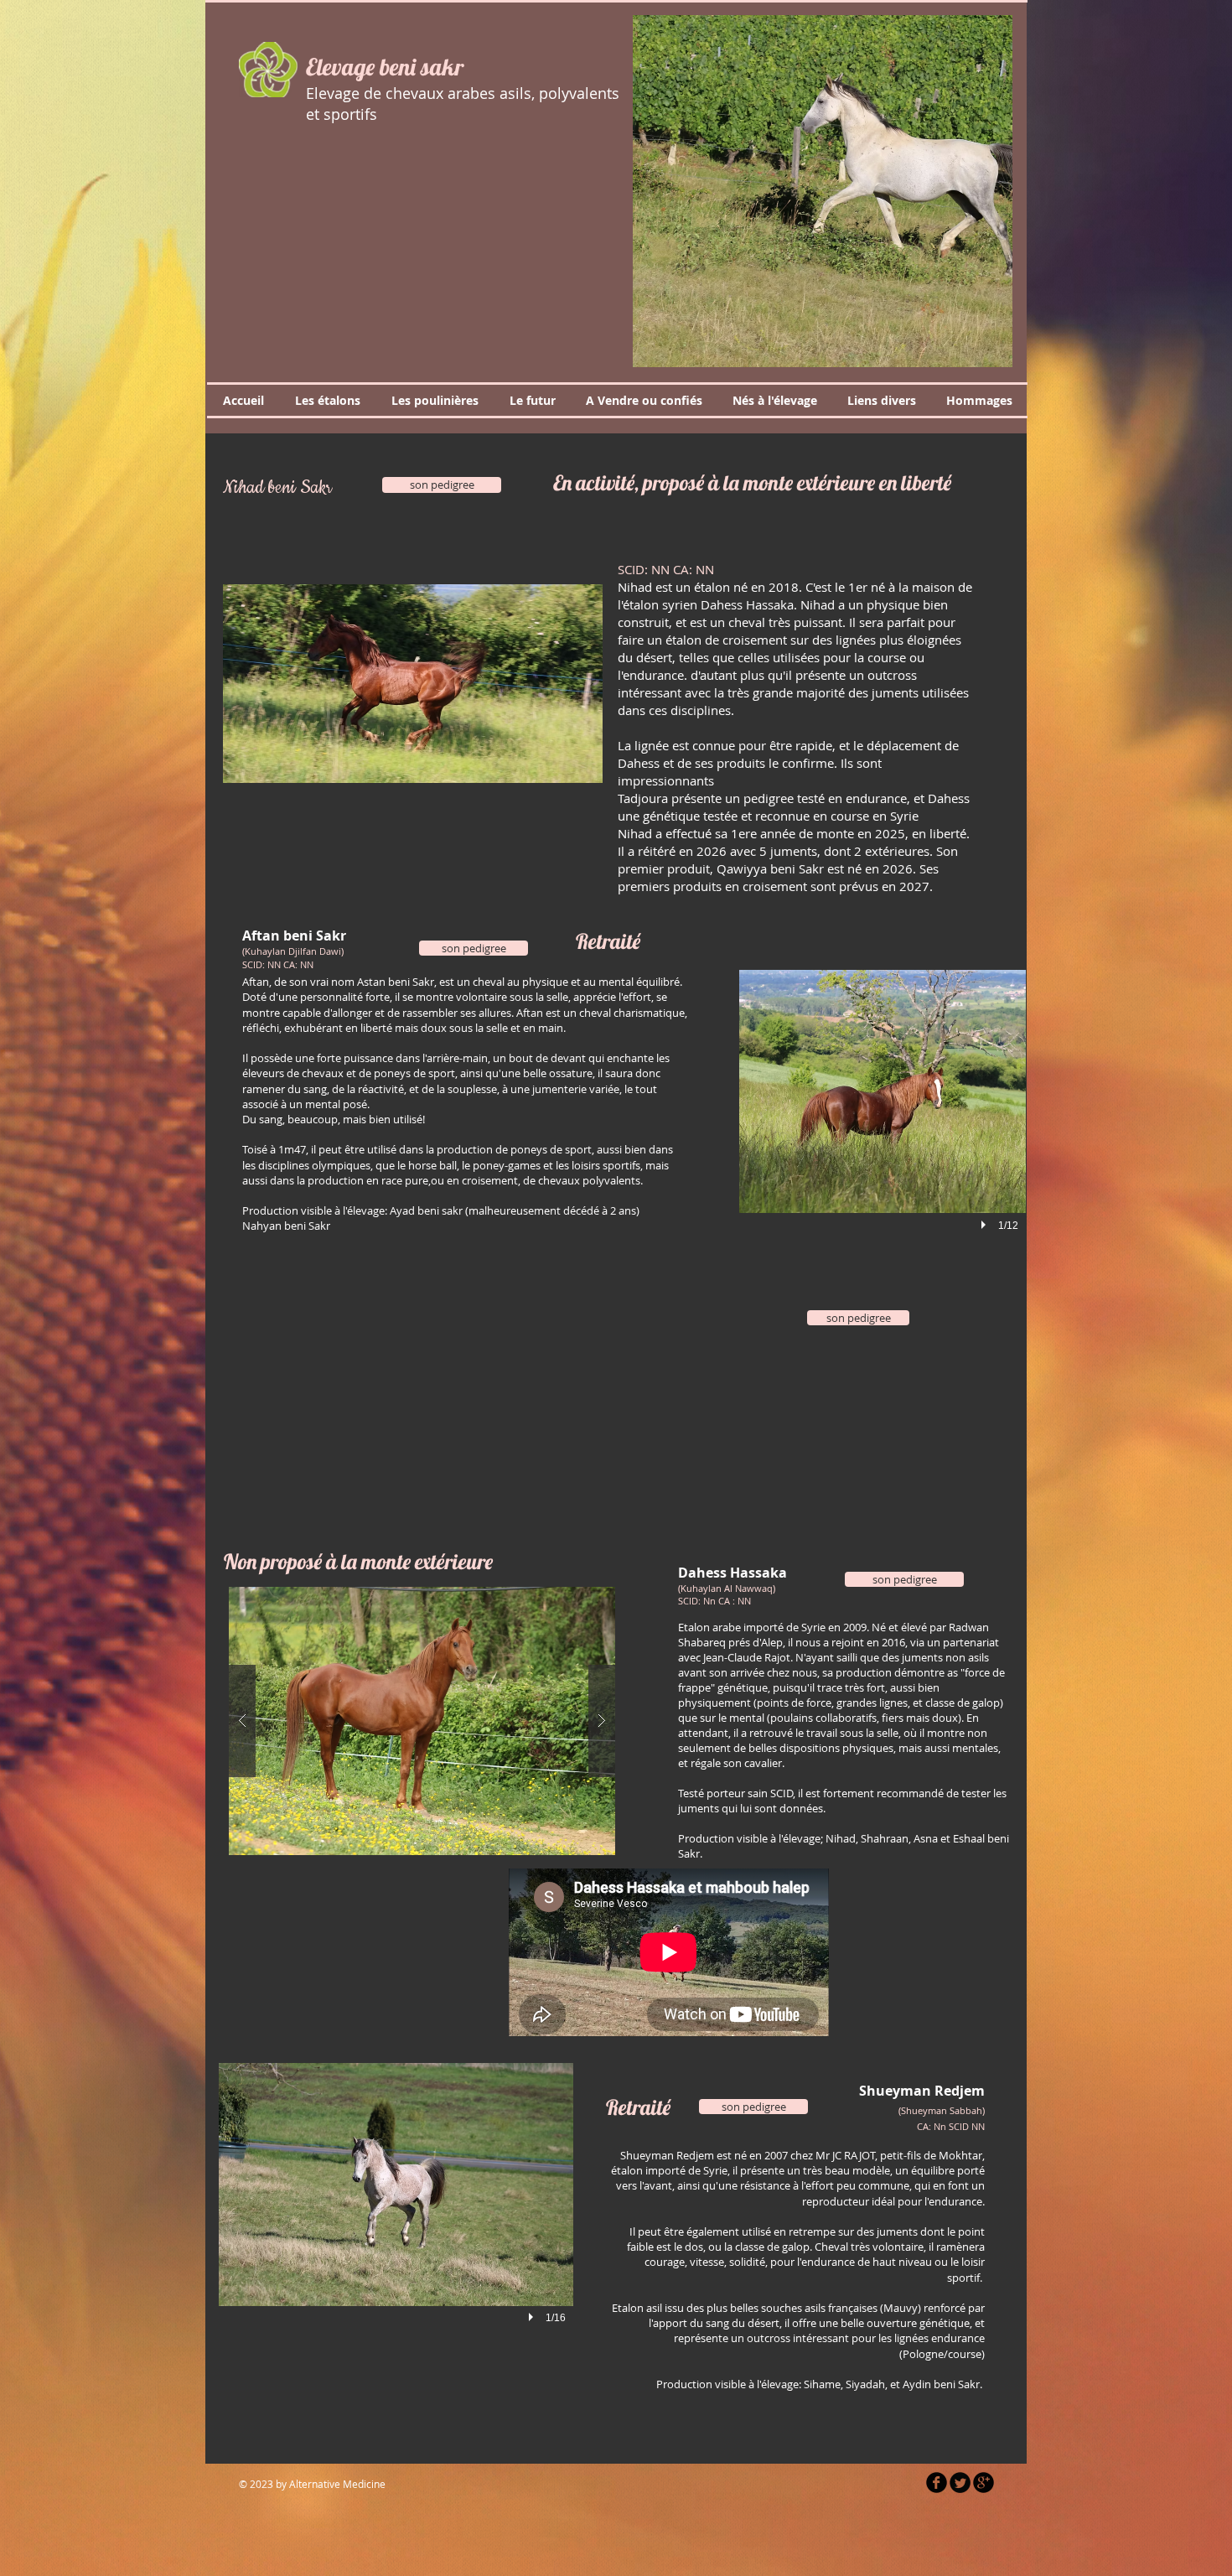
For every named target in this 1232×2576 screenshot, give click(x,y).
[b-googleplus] (984, 2483)
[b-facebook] (937, 2483)
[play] (986, 1225)
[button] (823, 191)
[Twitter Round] (960, 2483)
